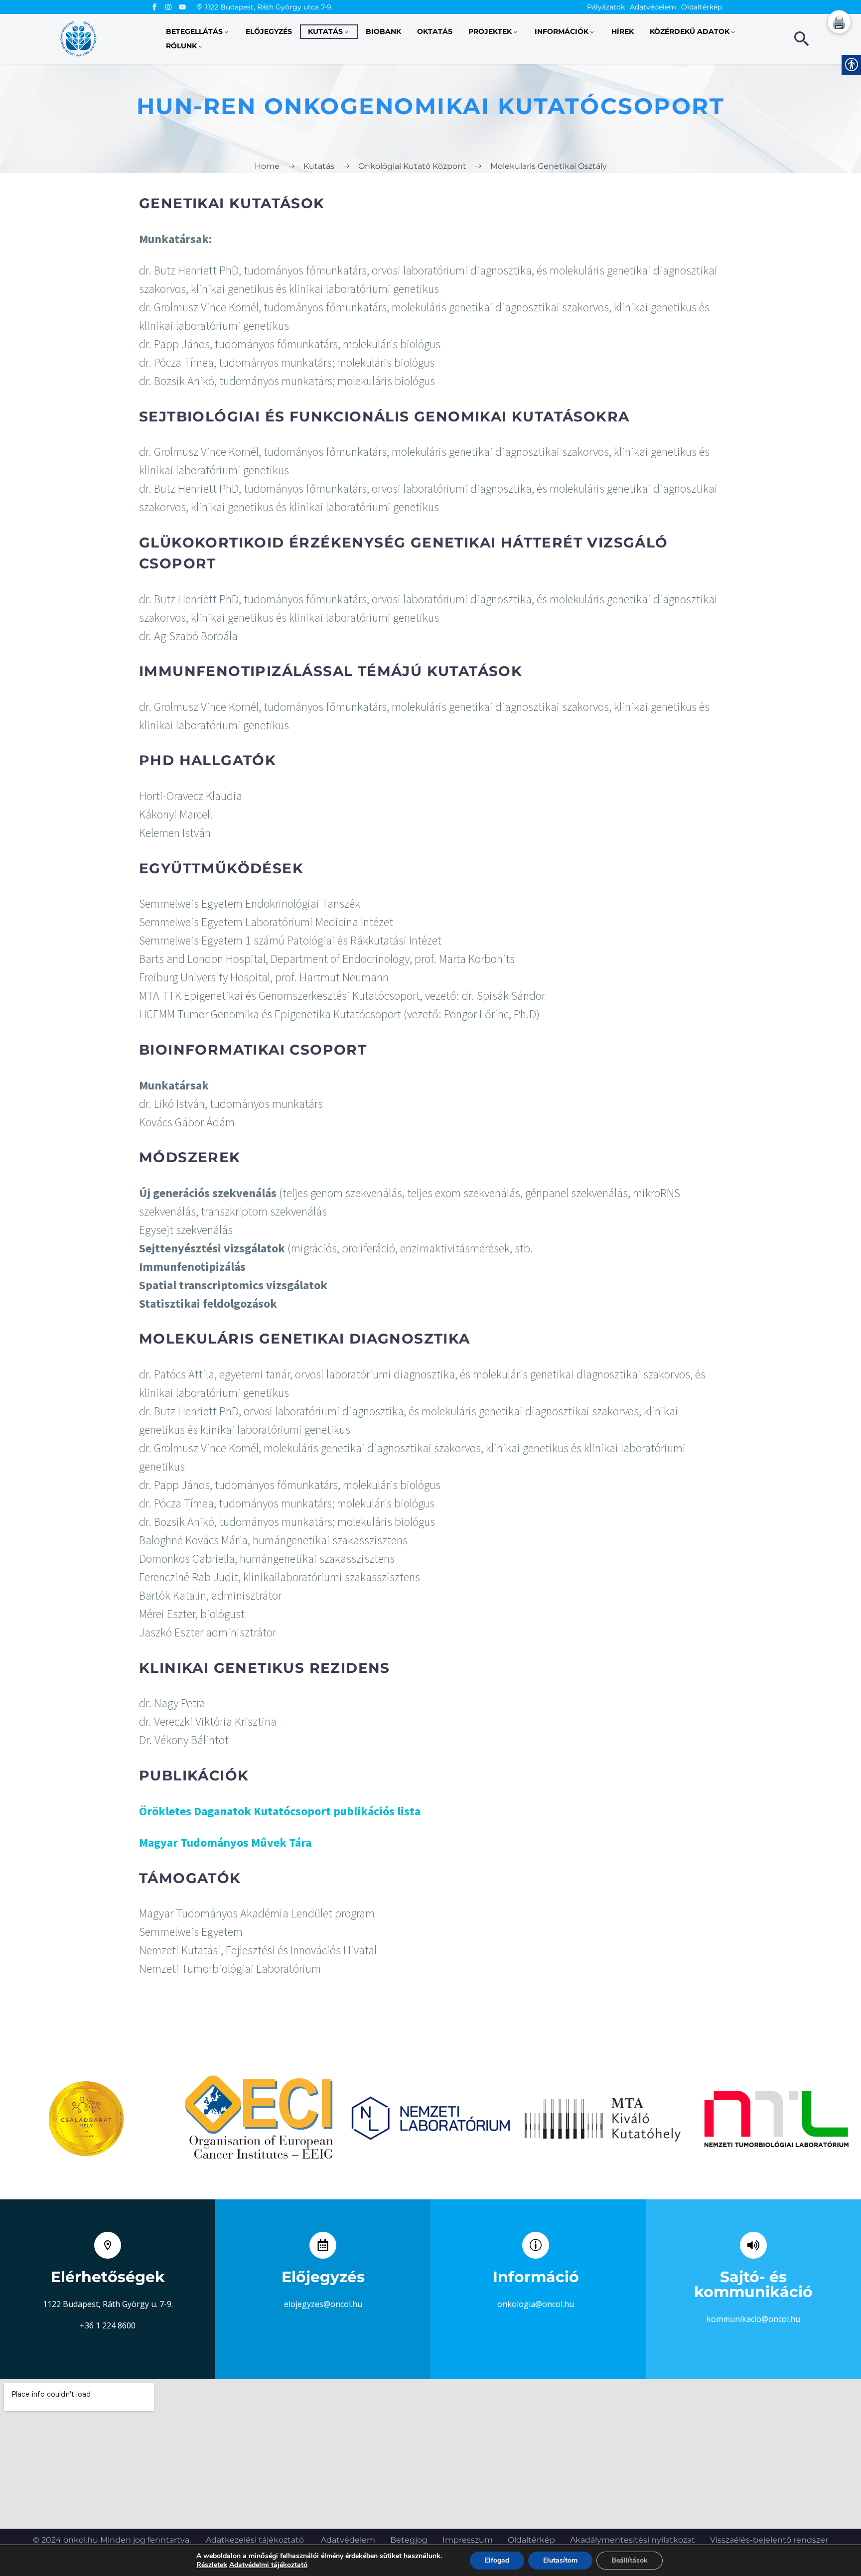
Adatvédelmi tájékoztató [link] (268, 2565)
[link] (154, 7)
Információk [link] (562, 31)
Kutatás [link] (325, 31)
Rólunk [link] (181, 46)
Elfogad (497, 2560)
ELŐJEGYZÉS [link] (269, 31)
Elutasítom (560, 2560)
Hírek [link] (623, 31)
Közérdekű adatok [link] (690, 31)
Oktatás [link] (435, 31)
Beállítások (630, 2560)
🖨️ (839, 22)
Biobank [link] (383, 31)
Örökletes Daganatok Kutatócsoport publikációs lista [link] (280, 1811)
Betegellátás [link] (194, 31)
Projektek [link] (490, 31)
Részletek (212, 2565)
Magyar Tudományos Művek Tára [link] (225, 1842)
